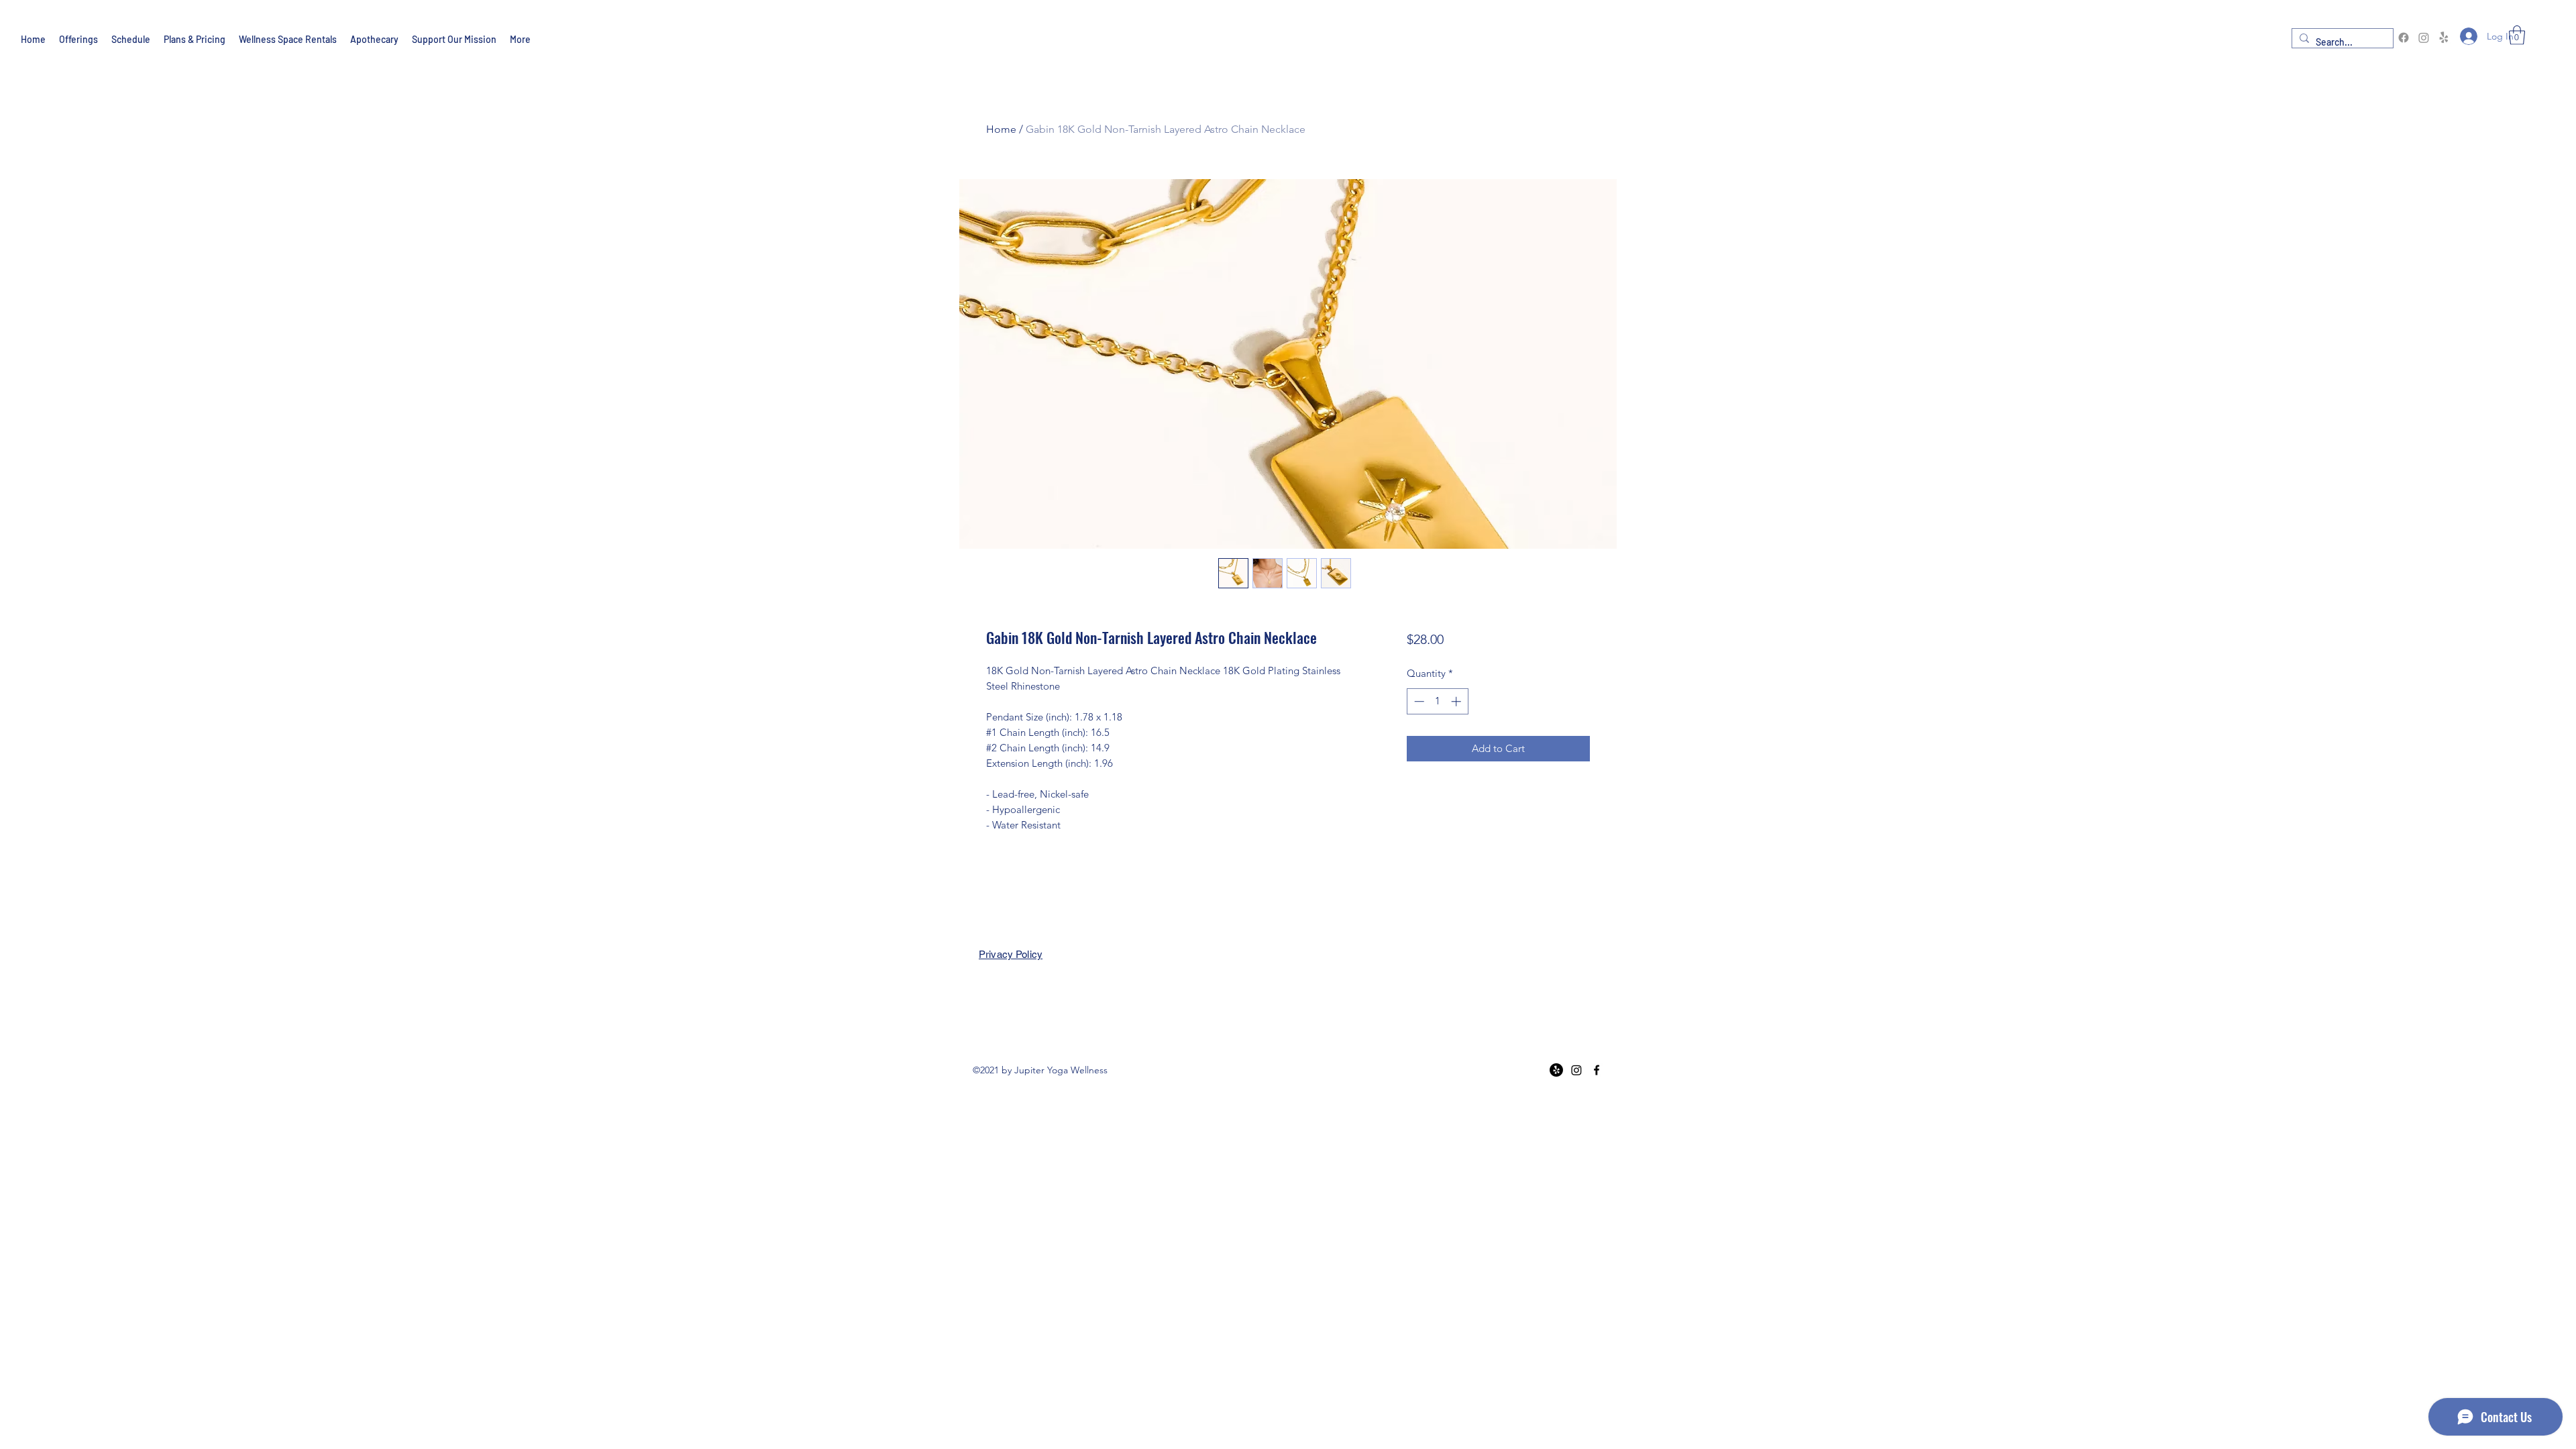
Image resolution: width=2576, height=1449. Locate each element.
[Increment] (1457, 701)
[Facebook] (2404, 38)
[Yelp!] (2444, 38)
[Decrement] (1418, 701)
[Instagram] (2424, 38)
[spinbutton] (1437, 701)
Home (1001, 129)
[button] (2517, 35)
